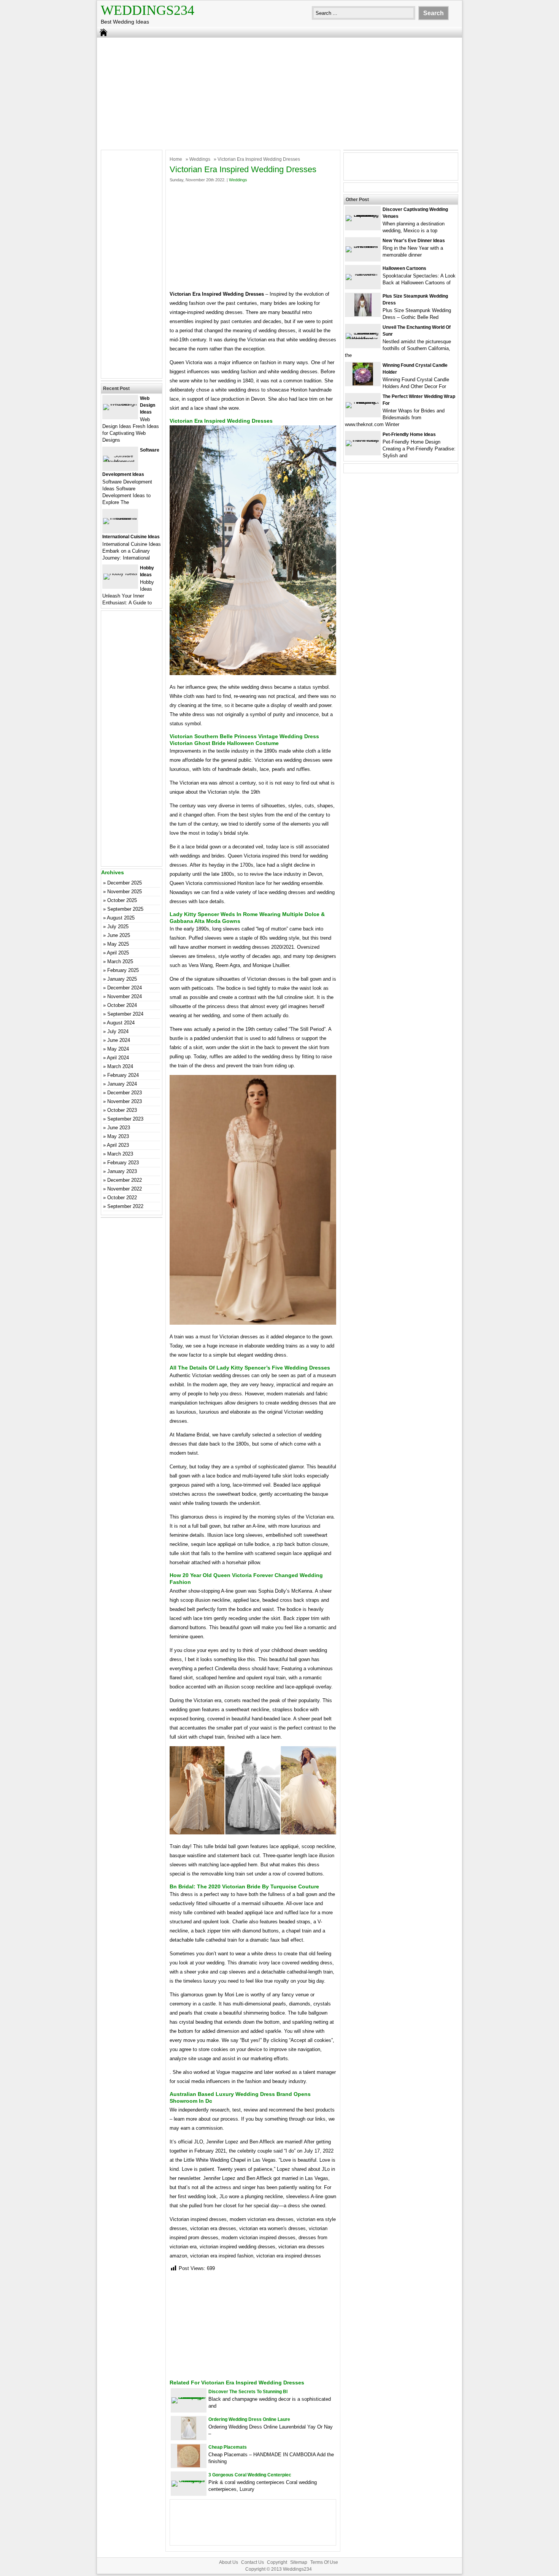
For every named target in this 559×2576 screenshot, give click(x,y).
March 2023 (120, 1154)
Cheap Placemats (228, 2447)
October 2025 (122, 900)
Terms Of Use (324, 2562)
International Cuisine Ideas (131, 537)
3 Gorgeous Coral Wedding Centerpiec (250, 2475)
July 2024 (118, 1031)
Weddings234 (148, 10)
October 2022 (122, 1198)
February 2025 (123, 970)
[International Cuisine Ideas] (120, 518)
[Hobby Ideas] (120, 573)
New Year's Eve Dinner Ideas (414, 241)
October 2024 (122, 1005)
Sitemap (299, 2562)
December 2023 (125, 1093)
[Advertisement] (279, 93)
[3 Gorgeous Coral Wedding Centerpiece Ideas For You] (189, 2480)
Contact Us (253, 2562)
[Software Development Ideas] (120, 462)
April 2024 (118, 1058)
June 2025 (119, 935)
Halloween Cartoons (404, 268)
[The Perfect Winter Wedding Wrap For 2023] (363, 402)
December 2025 (125, 883)
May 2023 (118, 1136)
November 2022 (125, 1189)
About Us (229, 2562)
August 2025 (121, 918)
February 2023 (123, 1163)
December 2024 (125, 988)
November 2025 (125, 892)
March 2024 (120, 1066)
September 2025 (125, 909)
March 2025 (120, 961)
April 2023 (118, 1145)
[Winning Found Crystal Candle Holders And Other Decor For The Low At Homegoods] (363, 384)
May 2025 (118, 944)
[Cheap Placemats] (189, 2466)
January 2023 (122, 1171)
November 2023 (125, 1101)
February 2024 (123, 1075)
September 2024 (125, 1014)
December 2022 (125, 1180)
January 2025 (122, 979)
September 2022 (125, 1206)
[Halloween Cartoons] (363, 274)
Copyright (277, 2562)
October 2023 (122, 1110)
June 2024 (119, 1040)
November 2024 (125, 996)
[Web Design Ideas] (120, 404)
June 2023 (119, 1128)
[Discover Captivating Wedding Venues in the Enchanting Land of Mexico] (363, 215)
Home (176, 159)
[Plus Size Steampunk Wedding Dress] (363, 315)
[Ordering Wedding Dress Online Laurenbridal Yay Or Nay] (189, 2438)
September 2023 (125, 1119)
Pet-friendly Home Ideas (409, 434)
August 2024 (121, 1023)
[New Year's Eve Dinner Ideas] (363, 246)
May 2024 (118, 1049)
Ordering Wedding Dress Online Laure (249, 2419)
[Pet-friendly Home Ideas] (363, 440)
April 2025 (118, 953)
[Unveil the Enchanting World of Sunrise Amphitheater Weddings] (363, 339)
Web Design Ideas (148, 405)
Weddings (200, 159)
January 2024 (122, 1084)
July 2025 (118, 927)
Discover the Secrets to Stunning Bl (248, 2392)
